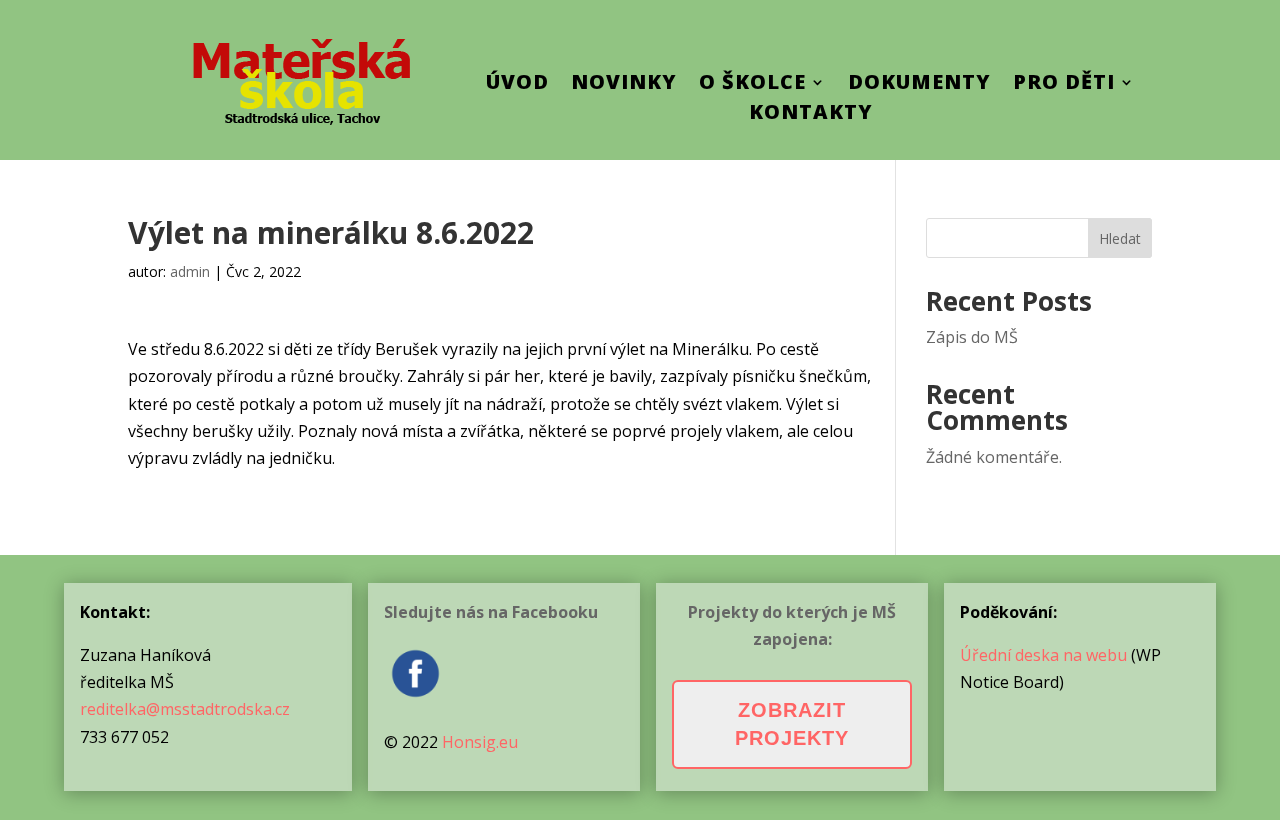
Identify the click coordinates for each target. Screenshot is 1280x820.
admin (190, 271)
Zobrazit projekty (792, 723)
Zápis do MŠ (972, 337)
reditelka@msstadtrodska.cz (185, 709)
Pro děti (1064, 85)
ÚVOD (517, 85)
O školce (752, 85)
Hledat (1120, 238)
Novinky (624, 85)
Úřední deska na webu (1043, 655)
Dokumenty (919, 85)
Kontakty (811, 115)
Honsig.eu (480, 742)
